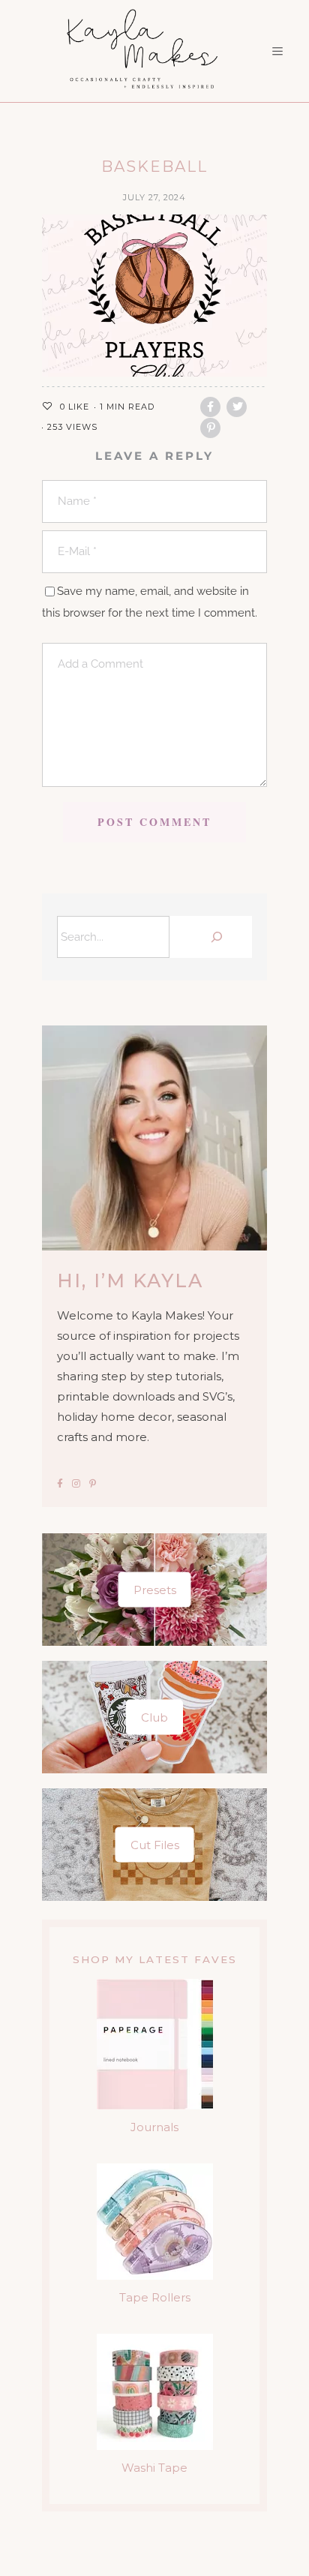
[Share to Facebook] (210, 407)
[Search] (214, 937)
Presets (155, 1590)
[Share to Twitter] (237, 407)
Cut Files (155, 1845)
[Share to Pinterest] (210, 428)
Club (154, 1717)
